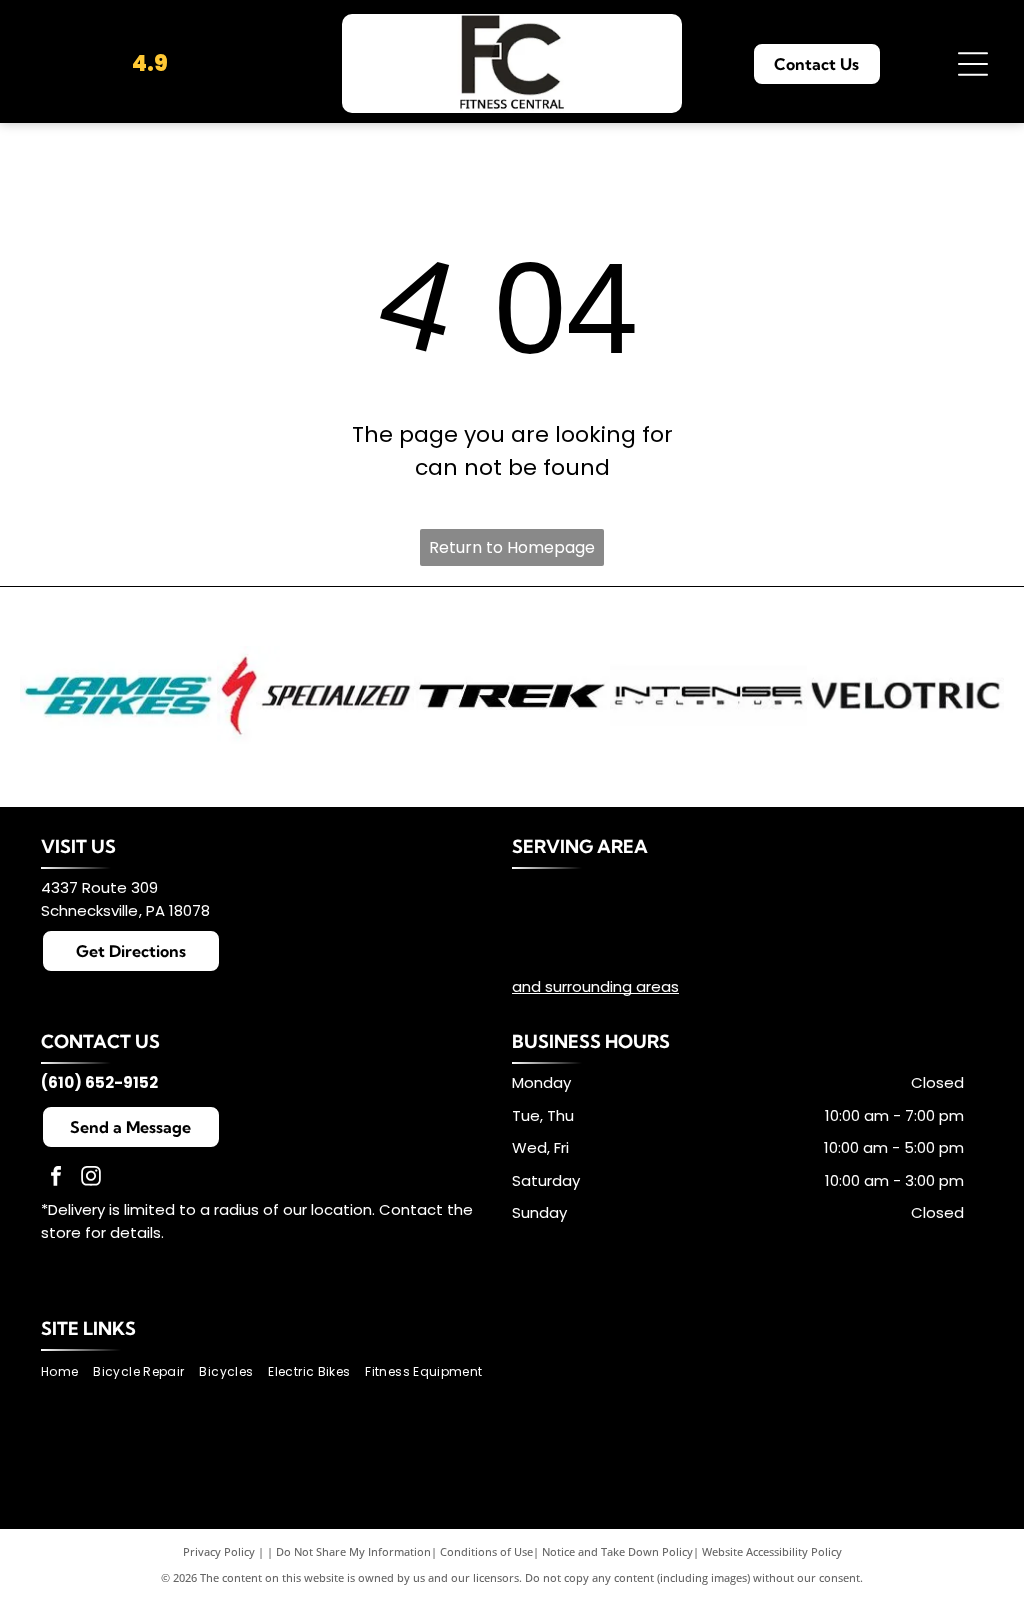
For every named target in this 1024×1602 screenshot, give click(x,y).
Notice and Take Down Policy (617, 1551)
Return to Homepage (512, 547)
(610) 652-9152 (99, 1082)
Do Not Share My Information (353, 1551)
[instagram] (91, 1178)
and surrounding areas (595, 986)
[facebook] (56, 1178)
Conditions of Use (486, 1551)
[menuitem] (67, 1372)
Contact (411, 1209)
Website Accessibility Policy (772, 1551)
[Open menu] (973, 64)
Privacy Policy (219, 1551)
